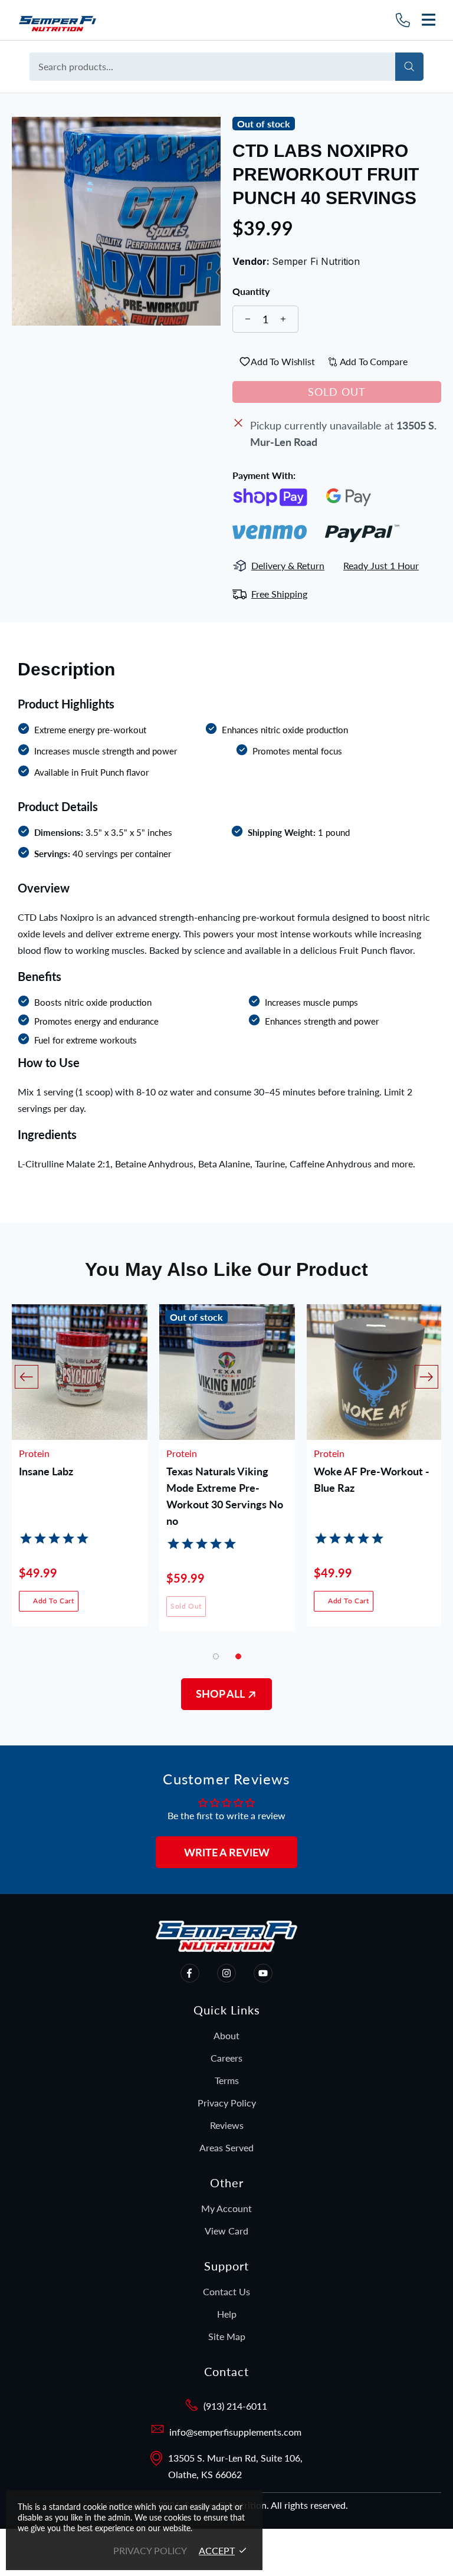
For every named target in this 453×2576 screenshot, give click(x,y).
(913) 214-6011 (235, 2406)
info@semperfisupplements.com (235, 2432)
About (226, 2035)
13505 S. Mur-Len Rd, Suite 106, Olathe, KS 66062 (235, 2466)
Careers (226, 2058)
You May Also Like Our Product (226, 1269)
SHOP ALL (221, 1694)
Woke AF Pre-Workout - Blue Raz (372, 1479)
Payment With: (264, 475)
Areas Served (226, 2147)
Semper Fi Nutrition (81, 20)
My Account (226, 2208)
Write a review (227, 1852)
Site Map (227, 2336)
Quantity (251, 291)
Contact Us (226, 2291)
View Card (226, 2231)
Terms (227, 2080)
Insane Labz (46, 1471)
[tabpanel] (227, 1477)
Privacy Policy (227, 2103)
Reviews (227, 2125)
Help (227, 2314)
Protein (34, 1453)
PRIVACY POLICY (150, 2550)
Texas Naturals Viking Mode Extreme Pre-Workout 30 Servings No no (225, 1489)
